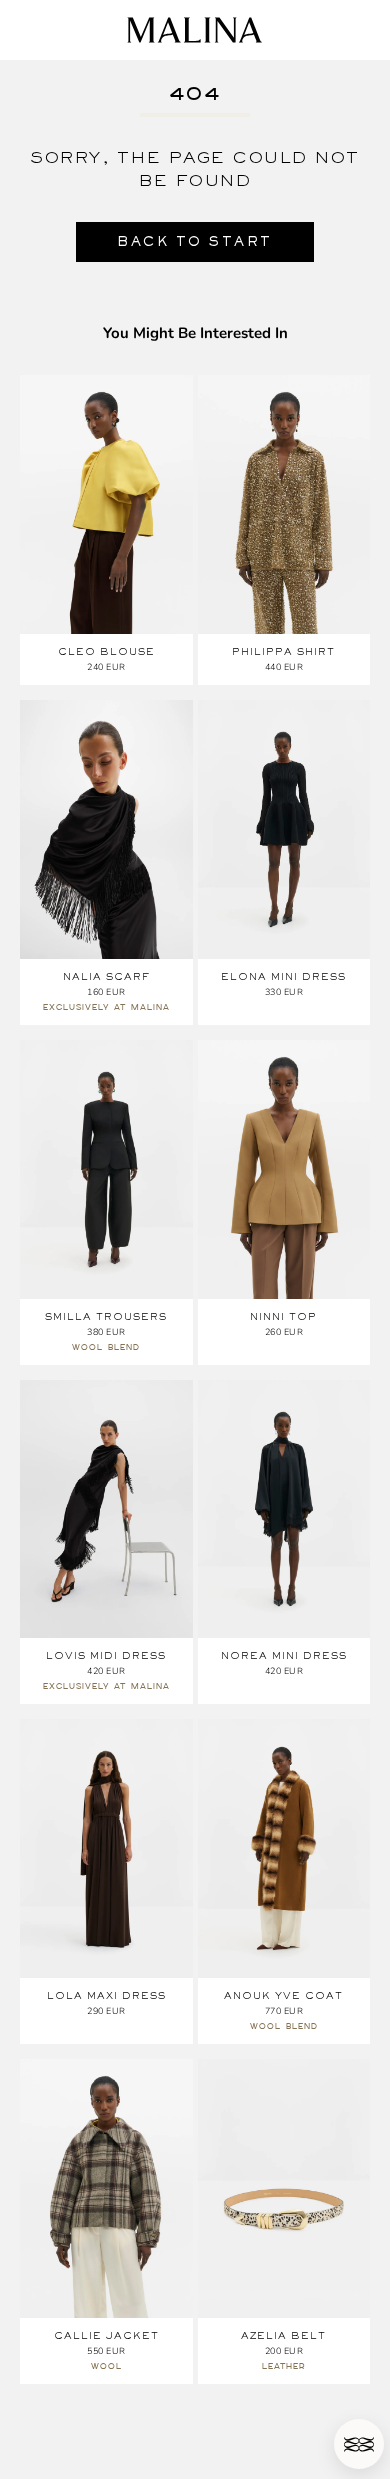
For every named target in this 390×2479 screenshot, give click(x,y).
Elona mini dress (283, 976)
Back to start (195, 241)
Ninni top (283, 1316)
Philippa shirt (283, 651)
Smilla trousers (106, 1316)
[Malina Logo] (194, 30)
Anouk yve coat (283, 1995)
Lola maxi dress (106, 1995)
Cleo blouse (106, 651)
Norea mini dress (284, 1655)
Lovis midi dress (106, 1655)
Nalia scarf (106, 976)
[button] (359, 2444)
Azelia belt (283, 2335)
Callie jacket (106, 2335)
